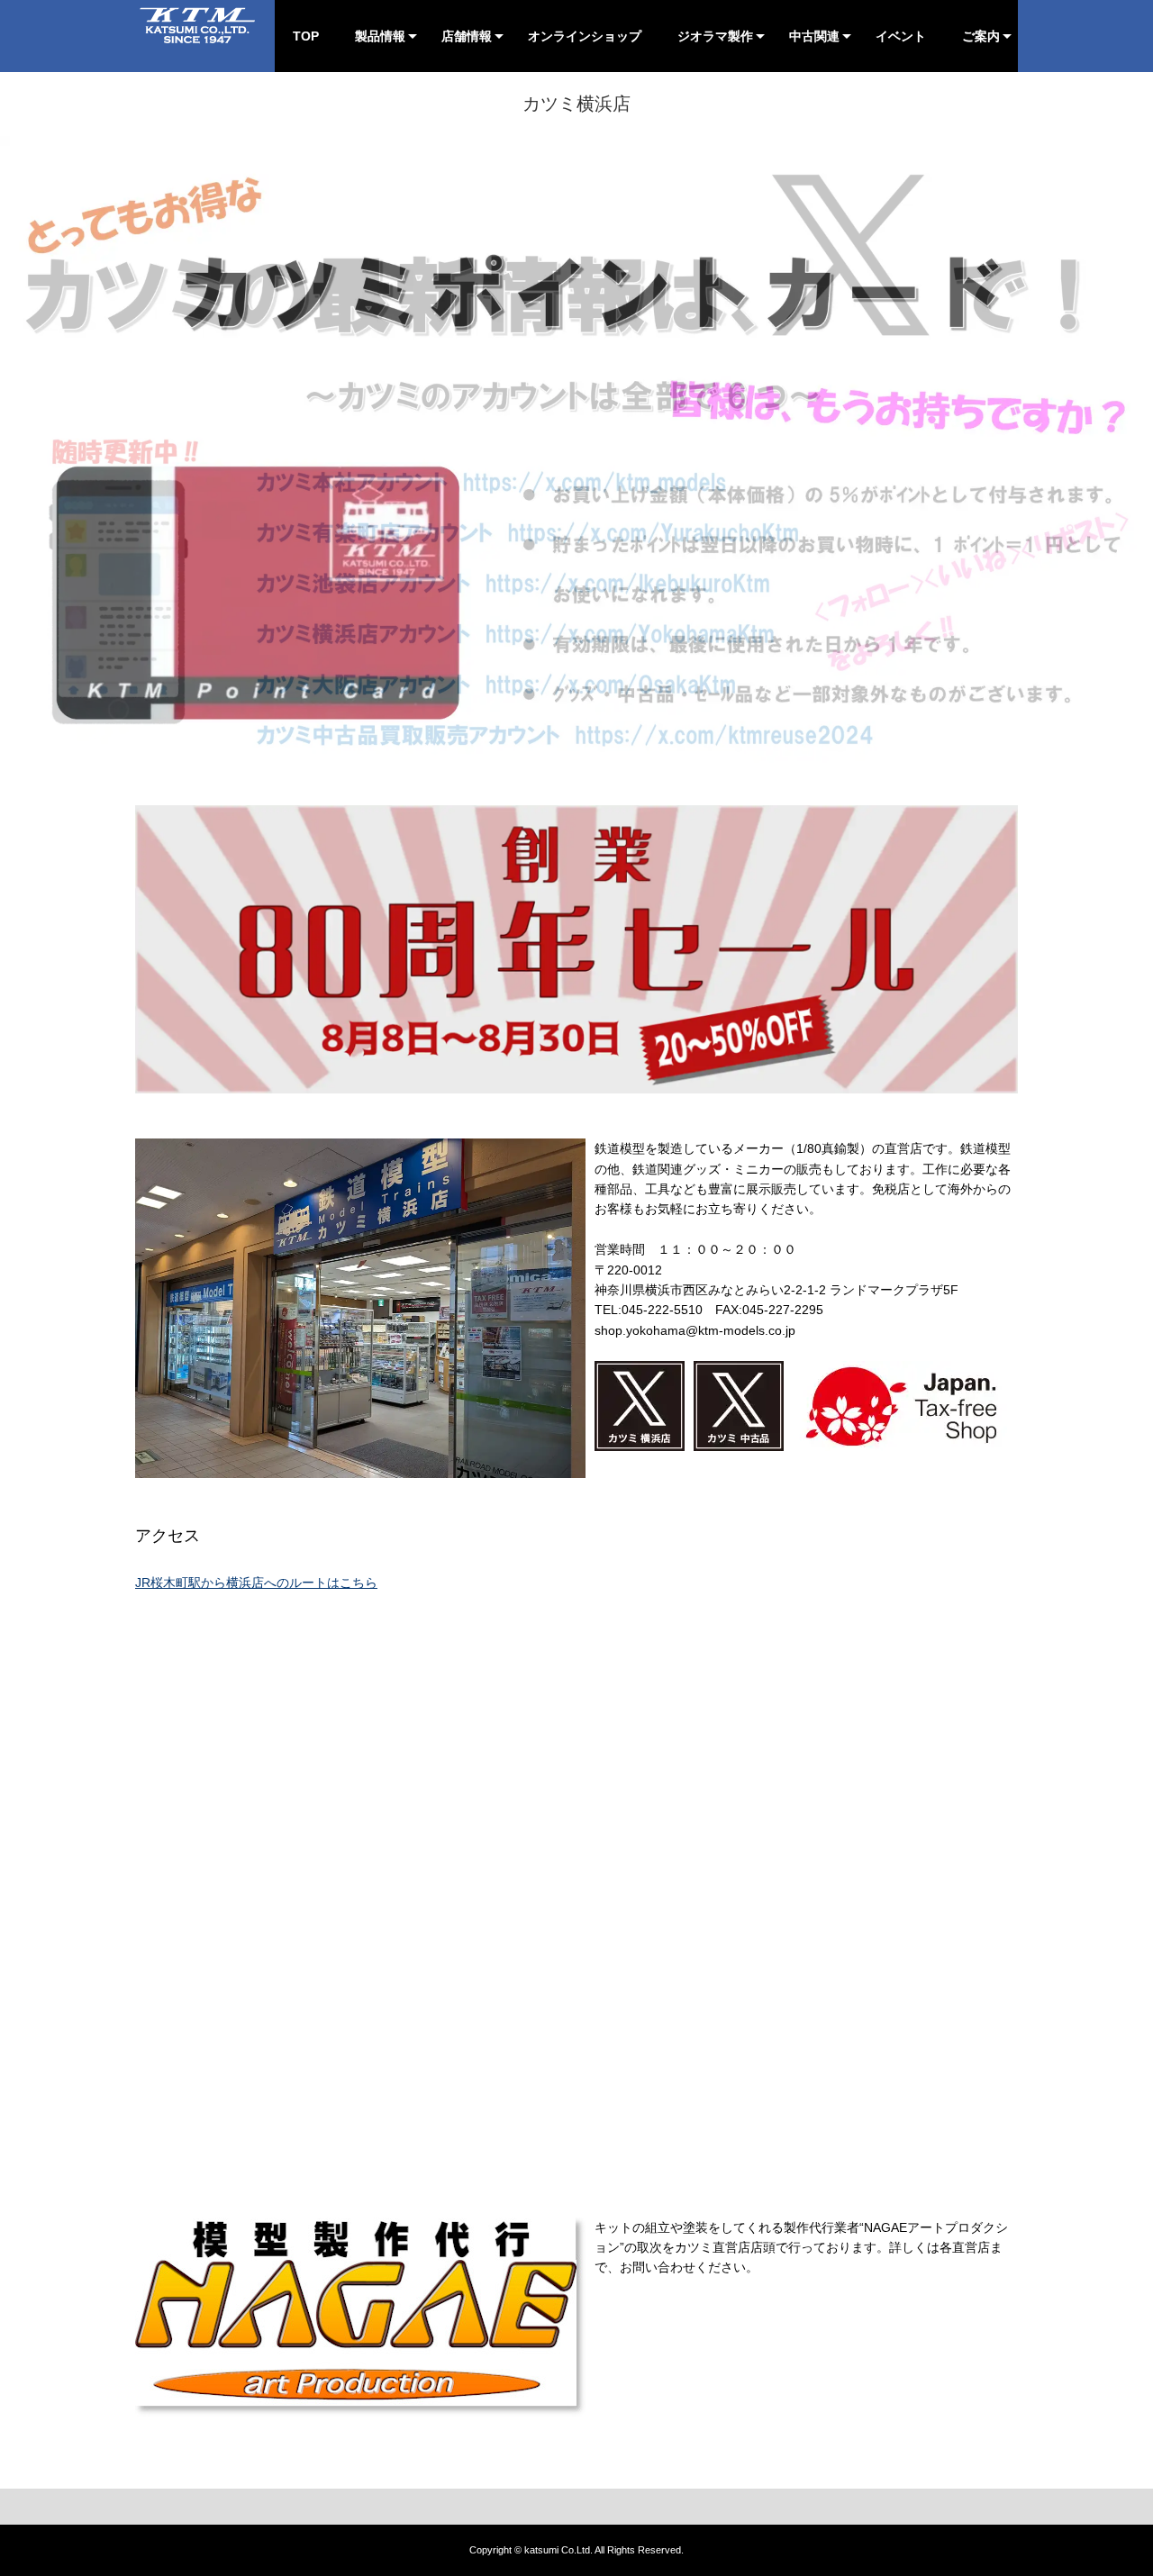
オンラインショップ (585, 36)
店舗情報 (467, 36)
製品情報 (380, 36)
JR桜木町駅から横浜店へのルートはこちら (256, 1583)
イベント (901, 36)
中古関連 (814, 36)
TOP (306, 36)
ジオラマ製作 (715, 36)
